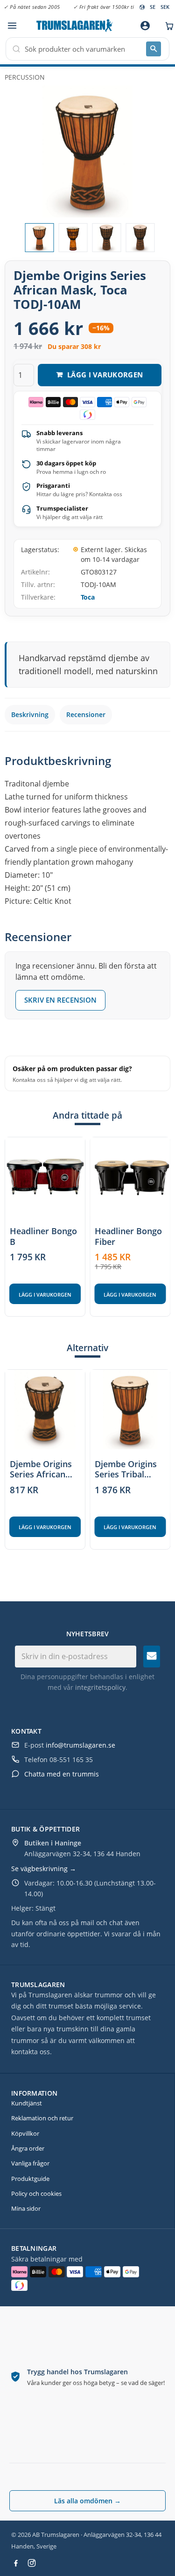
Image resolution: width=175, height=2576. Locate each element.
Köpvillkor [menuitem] (25, 2133)
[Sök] (154, 49)
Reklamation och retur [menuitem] (42, 2118)
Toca (88, 597)
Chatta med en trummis (62, 1774)
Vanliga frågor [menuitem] (30, 2163)
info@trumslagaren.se (80, 1745)
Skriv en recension (60, 1000)
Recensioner (86, 714)
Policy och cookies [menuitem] (36, 2193)
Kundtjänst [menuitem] (27, 2103)
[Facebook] (16, 2563)
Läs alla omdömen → (87, 2501)
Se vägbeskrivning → (44, 1869)
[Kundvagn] (167, 26)
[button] (12, 26)
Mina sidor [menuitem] (26, 2208)
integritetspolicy (100, 1687)
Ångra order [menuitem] (28, 2148)
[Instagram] (32, 2563)
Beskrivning (30, 714)
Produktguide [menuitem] (30, 2179)
